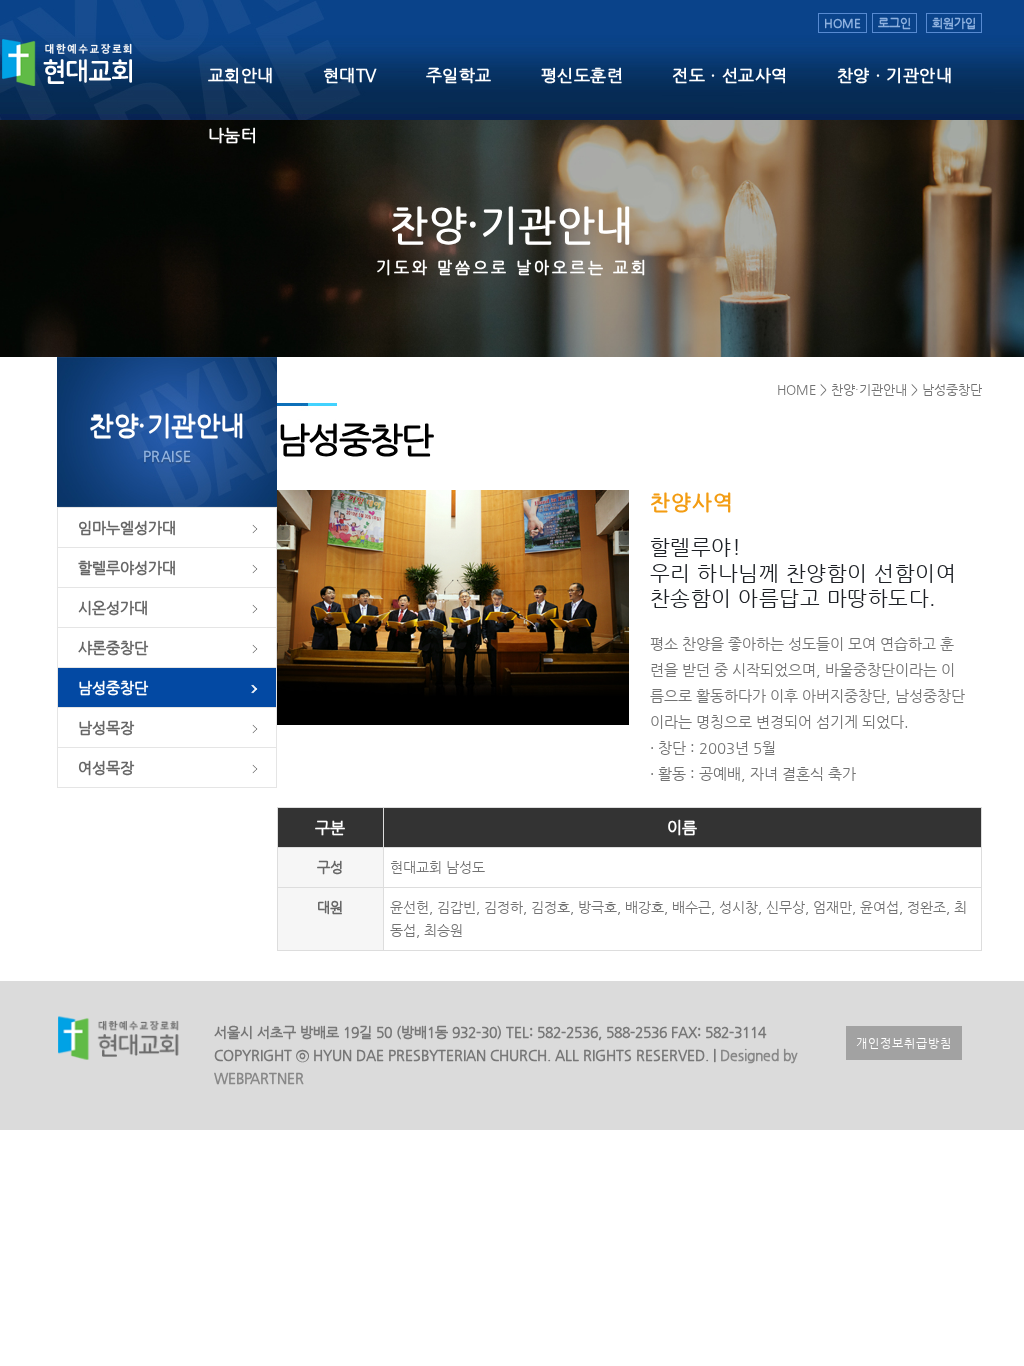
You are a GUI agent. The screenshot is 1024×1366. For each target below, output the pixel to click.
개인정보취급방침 (904, 1043)
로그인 (894, 23)
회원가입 (954, 23)
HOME (842, 23)
